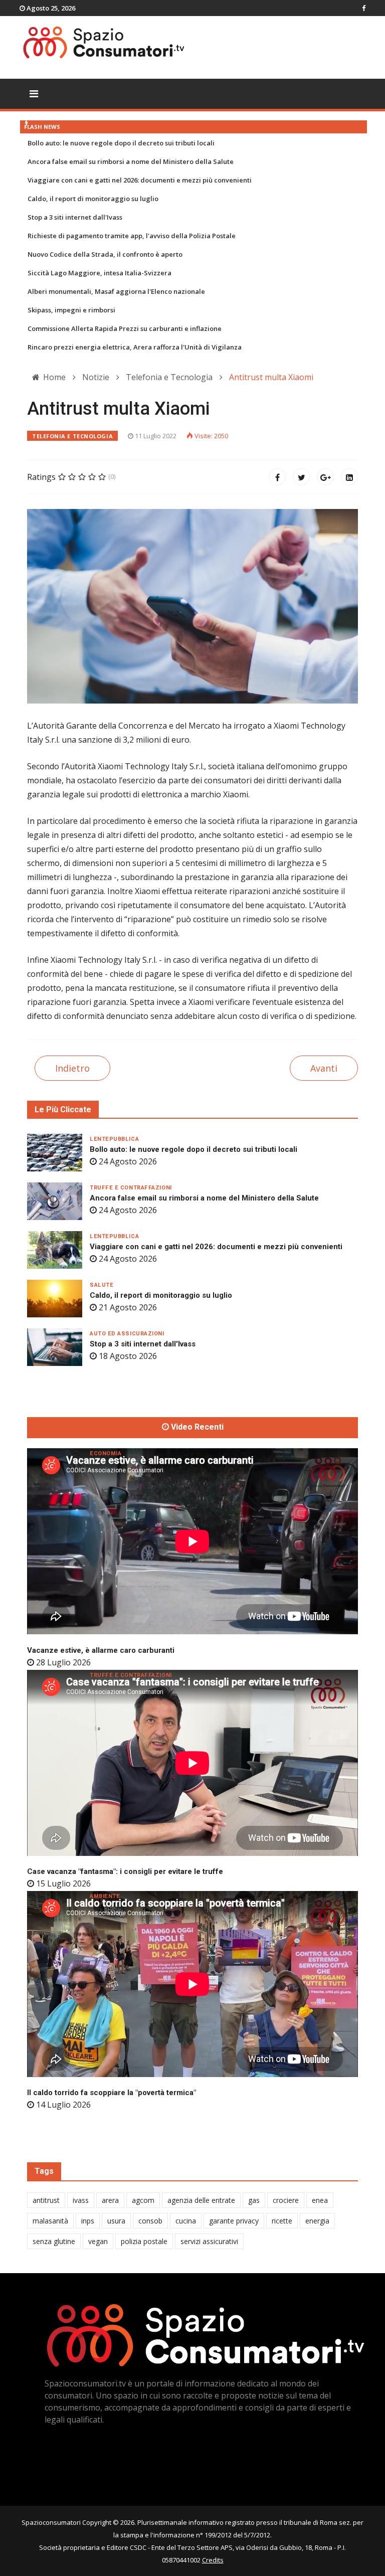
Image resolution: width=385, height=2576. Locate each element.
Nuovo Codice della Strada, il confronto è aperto (105, 254)
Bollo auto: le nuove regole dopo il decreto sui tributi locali (121, 143)
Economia (106, 1453)
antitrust (46, 2200)
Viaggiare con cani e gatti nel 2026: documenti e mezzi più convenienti (140, 180)
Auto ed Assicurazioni (127, 1334)
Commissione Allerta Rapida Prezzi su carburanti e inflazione (125, 328)
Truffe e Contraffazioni (131, 1188)
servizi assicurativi (209, 2241)
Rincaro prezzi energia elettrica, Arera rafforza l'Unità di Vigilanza (135, 347)
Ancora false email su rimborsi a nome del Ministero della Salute (131, 161)
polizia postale (144, 2241)
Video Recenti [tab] (196, 1427)
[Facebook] (277, 477)
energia (317, 2221)
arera (110, 2200)
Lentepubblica (114, 1139)
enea (320, 2200)
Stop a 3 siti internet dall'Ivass (75, 217)
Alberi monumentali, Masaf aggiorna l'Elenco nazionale (116, 291)
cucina (186, 2221)
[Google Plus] (325, 477)
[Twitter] (301, 477)
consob (150, 2221)
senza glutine (54, 2241)
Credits (213, 2560)
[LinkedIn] (349, 477)
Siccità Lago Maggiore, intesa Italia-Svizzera (100, 273)
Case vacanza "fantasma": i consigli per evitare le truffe (125, 1871)
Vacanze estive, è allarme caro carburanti (101, 1650)
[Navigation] (34, 94)
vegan (98, 2241)
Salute (102, 1285)
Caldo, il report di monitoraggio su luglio (93, 199)
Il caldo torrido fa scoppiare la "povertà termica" (112, 2093)
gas (254, 2200)
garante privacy (234, 2221)
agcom (143, 2200)
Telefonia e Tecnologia (72, 436)
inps (88, 2221)
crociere (286, 2200)
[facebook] (364, 8)
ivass (81, 2200)
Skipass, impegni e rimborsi (71, 310)
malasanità (50, 2221)
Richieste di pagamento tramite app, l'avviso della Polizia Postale (132, 236)
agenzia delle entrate (201, 2200)
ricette (282, 2221)
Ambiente (105, 1896)
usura (116, 2221)
